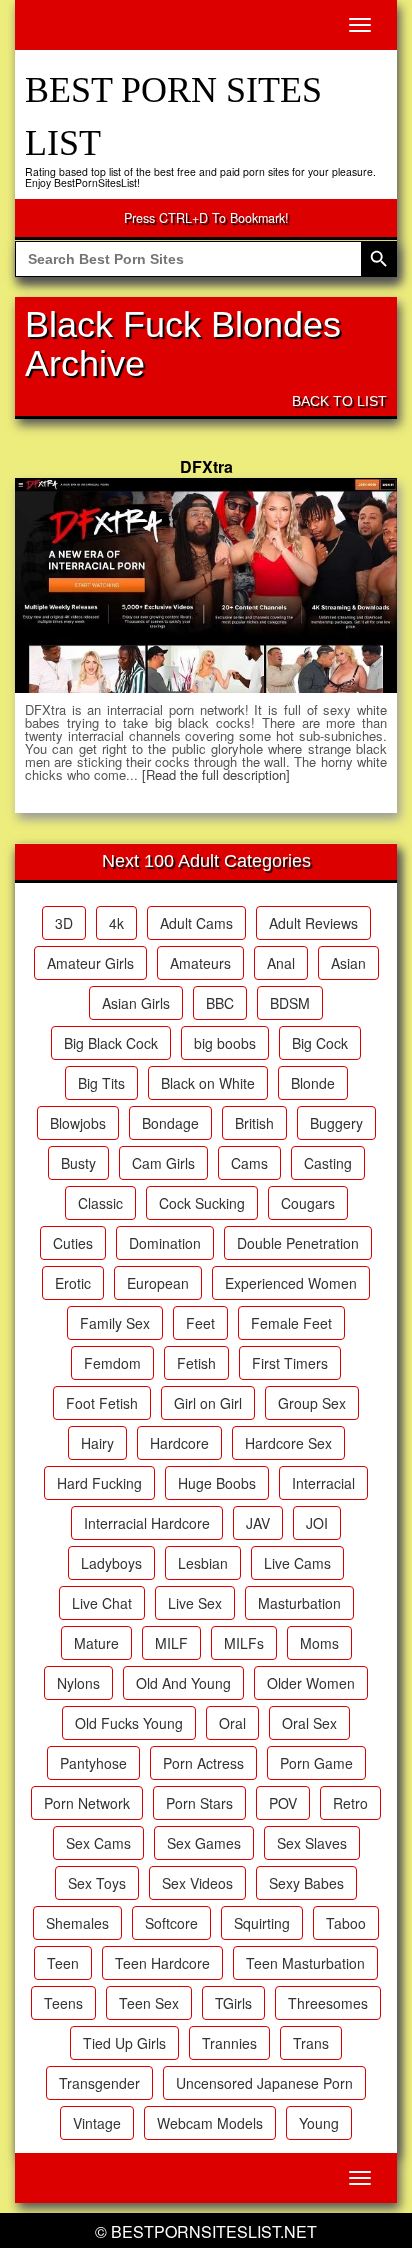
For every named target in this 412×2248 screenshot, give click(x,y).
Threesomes (328, 2003)
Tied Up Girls (124, 2043)
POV (283, 1803)
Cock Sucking (202, 1203)
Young (319, 2123)
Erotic (73, 1283)
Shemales (77, 1923)
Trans (311, 2043)
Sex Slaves (312, 1843)
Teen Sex (149, 2003)
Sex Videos (197, 1883)
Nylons (78, 1683)
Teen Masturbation (305, 1963)
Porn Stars (199, 1803)
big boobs (225, 1043)
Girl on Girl (208, 1403)
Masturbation (299, 1603)
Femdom (112, 1363)
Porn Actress (203, 1763)
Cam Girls (163, 1163)
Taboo (346, 1923)
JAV (258, 1523)
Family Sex (115, 1323)
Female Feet (291, 1323)
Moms (319, 1643)
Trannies (229, 2043)
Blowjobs (78, 1123)
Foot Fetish (102, 1403)
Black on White (208, 1083)
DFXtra (206, 466)
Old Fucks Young (129, 1723)
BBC (220, 1003)
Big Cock (320, 1043)
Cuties (73, 1243)
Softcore (171, 1923)
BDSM (290, 1003)
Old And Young (183, 1683)
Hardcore (179, 1443)
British (254, 1123)
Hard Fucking (99, 1483)
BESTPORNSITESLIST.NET (214, 2231)
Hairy (97, 1443)
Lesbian (203, 1563)
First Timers (290, 1363)
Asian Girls (136, 1003)
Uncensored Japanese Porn (264, 2083)
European (158, 1283)
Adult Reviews (313, 923)
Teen (63, 1963)
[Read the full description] (216, 774)
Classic (100, 1203)
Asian (348, 963)
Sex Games (204, 1843)
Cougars (308, 1203)
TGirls (233, 2003)
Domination (165, 1243)
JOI (317, 1523)
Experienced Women (291, 1283)
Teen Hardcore (162, 1963)
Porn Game (316, 1763)
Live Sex (195, 1603)
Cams (249, 1163)
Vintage (97, 2123)
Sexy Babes (306, 1883)
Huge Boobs (217, 1483)
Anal (281, 963)
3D (64, 923)
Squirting (262, 1923)
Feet (200, 1323)
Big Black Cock (111, 1043)
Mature (96, 1643)
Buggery (336, 1123)
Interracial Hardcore (147, 1523)
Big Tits (101, 1083)
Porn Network (87, 1803)
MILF (171, 1643)
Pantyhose (93, 1763)
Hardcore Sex (288, 1443)
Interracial (323, 1483)
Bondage (170, 1123)
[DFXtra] (206, 585)
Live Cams (297, 1563)
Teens (63, 2003)
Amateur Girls (90, 963)
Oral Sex (309, 1723)
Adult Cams (196, 923)
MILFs (244, 1643)
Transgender (99, 2083)
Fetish (196, 1363)
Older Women (311, 1683)
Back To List (339, 401)
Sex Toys (97, 1883)
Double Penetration (298, 1243)
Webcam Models (210, 2123)
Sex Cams (98, 1843)
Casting (328, 1163)
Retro (350, 1803)
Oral (232, 1723)
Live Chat (102, 1603)
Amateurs (200, 963)
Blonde (313, 1083)
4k (116, 923)
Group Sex (312, 1403)
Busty (78, 1163)
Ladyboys (111, 1563)
